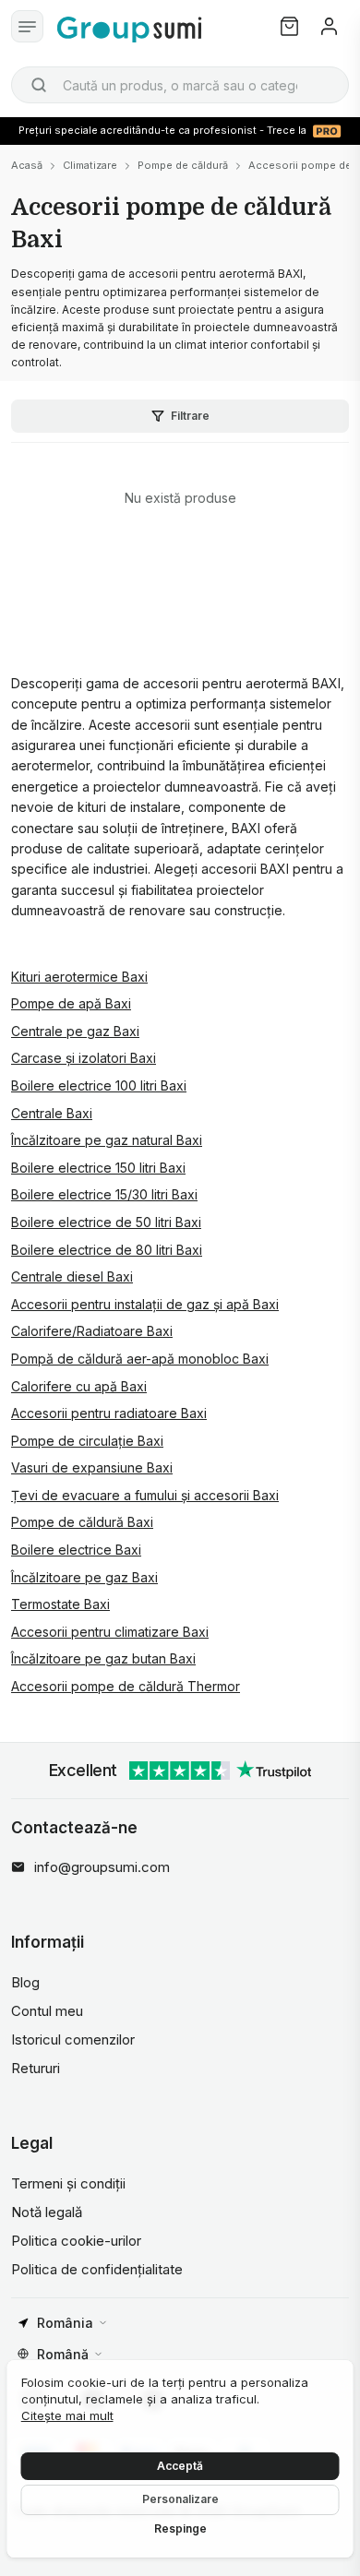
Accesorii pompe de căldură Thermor (126, 1686)
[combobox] (180, 85)
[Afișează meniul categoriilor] (27, 26)
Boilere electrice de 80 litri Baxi (107, 1250)
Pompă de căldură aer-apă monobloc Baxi (140, 1359)
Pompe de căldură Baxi (82, 1522)
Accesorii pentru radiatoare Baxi (109, 1413)
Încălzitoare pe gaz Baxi (84, 1577)
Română (63, 2354)
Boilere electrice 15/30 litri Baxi (104, 1194)
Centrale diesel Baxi (72, 1276)
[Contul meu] (329, 26)
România (65, 2323)
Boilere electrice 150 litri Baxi (98, 1168)
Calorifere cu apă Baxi (79, 1386)
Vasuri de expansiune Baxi (92, 1467)
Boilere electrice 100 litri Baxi (99, 1085)
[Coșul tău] (289, 26)
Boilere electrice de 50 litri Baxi (106, 1222)
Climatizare (90, 165)
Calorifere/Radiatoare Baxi (92, 1331)
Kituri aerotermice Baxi (79, 977)
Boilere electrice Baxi (76, 1550)
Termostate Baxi (60, 1604)
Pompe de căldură (183, 165)
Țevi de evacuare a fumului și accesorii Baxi (145, 1495)
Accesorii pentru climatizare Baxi (110, 1632)
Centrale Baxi (52, 1113)
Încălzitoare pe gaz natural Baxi (107, 1140)
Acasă (27, 165)
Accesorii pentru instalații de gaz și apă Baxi (145, 1304)
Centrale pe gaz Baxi (75, 1031)
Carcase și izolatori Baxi (84, 1058)
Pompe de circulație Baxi (87, 1441)
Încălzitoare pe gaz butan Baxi (103, 1658)
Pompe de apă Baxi (71, 1003)
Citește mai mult (67, 2415)
